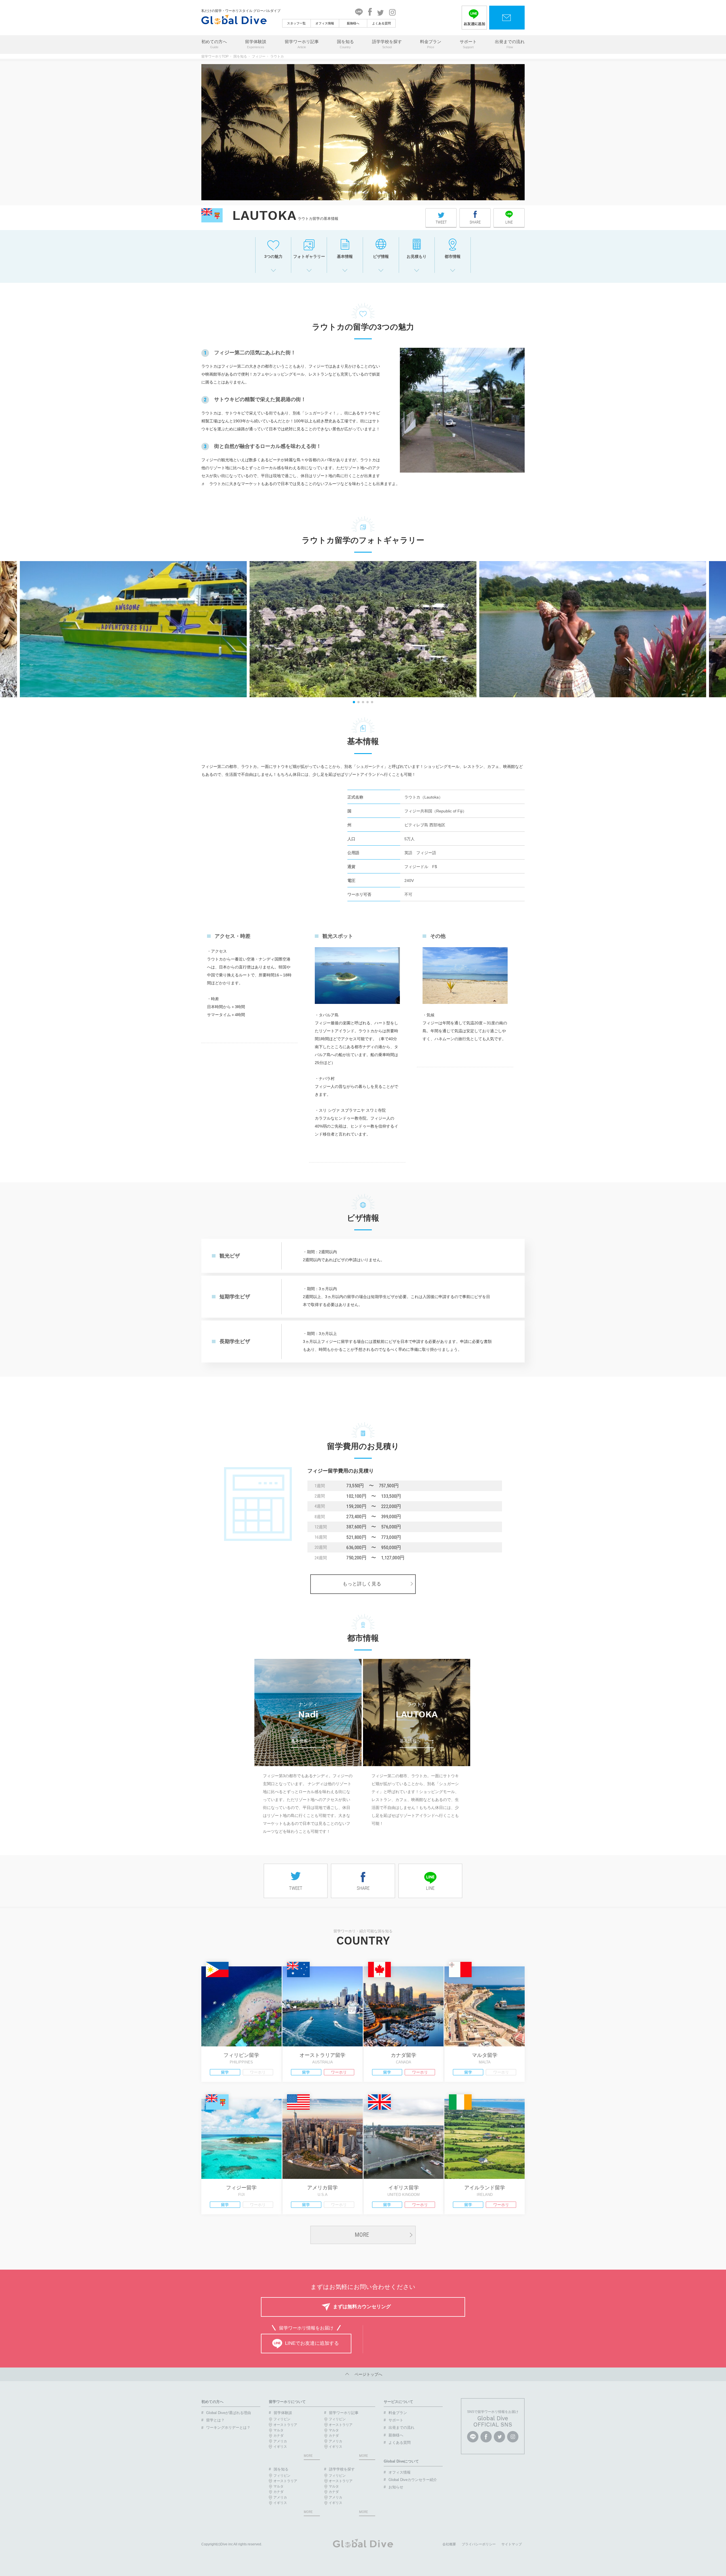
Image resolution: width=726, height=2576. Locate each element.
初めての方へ (214, 44)
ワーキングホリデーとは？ (228, 2427)
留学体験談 (256, 44)
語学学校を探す (387, 44)
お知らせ (396, 2487)
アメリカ (280, 2441)
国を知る (345, 44)
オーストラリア (285, 2425)
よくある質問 (381, 23)
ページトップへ (366, 2374)
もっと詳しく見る (362, 1584)
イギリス (280, 2447)
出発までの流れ (510, 44)
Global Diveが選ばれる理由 (229, 2413)
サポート (468, 44)
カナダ (278, 2436)
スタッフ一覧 (296, 23)
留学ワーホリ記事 (302, 44)
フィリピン (282, 2419)
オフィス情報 (325, 23)
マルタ (278, 2430)
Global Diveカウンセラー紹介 (413, 2480)
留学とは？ (215, 2420)
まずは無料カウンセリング (362, 2307)
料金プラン (431, 44)
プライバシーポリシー (479, 2544)
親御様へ (353, 23)
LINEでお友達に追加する (312, 2343)
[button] (354, 702)
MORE (362, 2235)
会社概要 (449, 2544)
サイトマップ (512, 2544)
